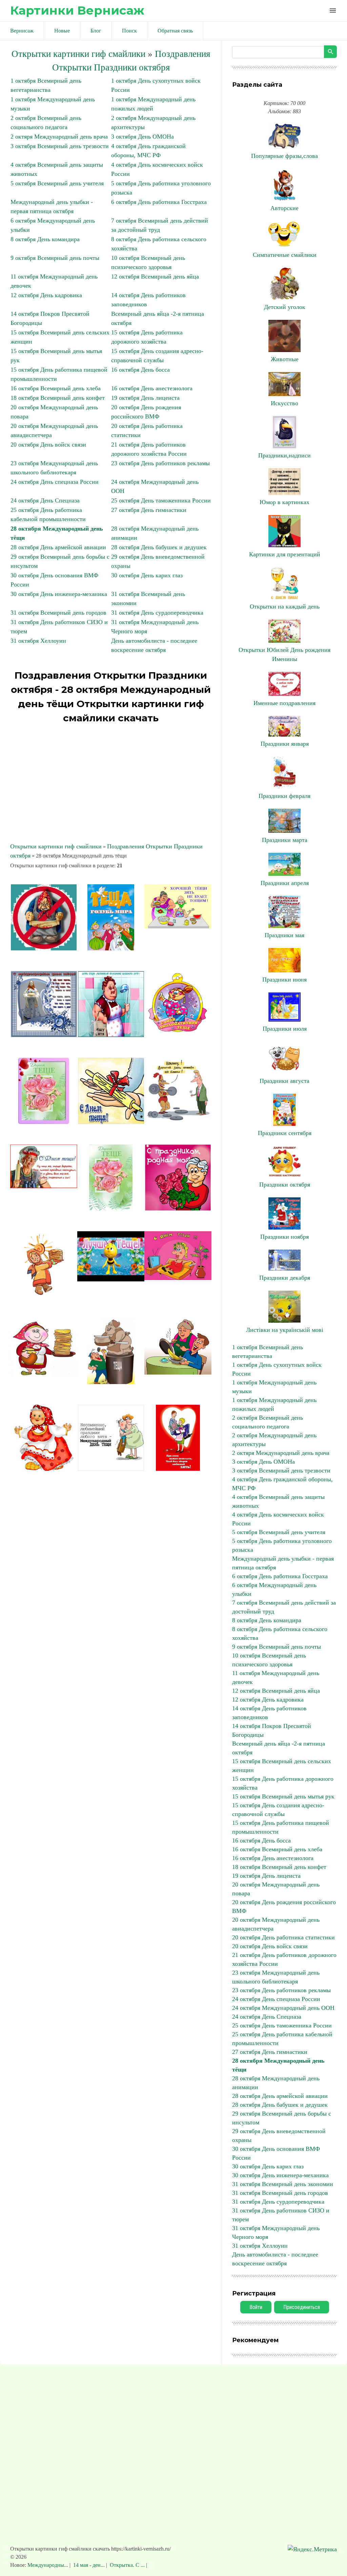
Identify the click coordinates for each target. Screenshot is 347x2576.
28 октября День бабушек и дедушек (159, 547)
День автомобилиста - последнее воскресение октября (275, 2259)
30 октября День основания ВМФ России (276, 2153)
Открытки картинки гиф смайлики (78, 54)
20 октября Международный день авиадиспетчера (276, 1924)
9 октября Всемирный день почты (55, 258)
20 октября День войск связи (48, 445)
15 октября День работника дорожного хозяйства (283, 1783)
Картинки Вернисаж (77, 10)
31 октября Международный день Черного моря (276, 2232)
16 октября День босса (140, 370)
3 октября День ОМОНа (142, 137)
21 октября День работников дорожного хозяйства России (284, 1959)
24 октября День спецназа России (55, 482)
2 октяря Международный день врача (59, 137)
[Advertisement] (111, 784)
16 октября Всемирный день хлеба (56, 388)
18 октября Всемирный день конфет (58, 398)
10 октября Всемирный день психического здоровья (269, 1660)
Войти (256, 2307)
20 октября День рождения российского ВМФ (284, 1907)
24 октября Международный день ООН (283, 2008)
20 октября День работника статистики (283, 1937)
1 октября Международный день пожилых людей (274, 1404)
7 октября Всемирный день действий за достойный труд (284, 1607)
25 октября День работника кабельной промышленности (282, 2039)
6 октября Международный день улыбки (274, 1589)
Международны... (48, 2565)
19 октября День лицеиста (145, 398)
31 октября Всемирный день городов (58, 613)
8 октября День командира (45, 239)
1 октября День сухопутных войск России (277, 1369)
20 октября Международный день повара (276, 1889)
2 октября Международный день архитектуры (274, 1440)
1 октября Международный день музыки (274, 1387)
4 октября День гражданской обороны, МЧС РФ (282, 1484)
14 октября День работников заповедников (269, 1713)
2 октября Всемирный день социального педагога (268, 1422)
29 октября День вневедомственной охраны (279, 2136)
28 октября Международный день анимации (276, 2083)
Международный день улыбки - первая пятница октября (283, 1563)
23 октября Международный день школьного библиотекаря (276, 1977)
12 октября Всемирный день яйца (155, 276)
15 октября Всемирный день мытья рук (283, 1796)
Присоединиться (302, 2307)
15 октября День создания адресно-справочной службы (278, 1810)
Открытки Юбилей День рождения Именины (284, 654)
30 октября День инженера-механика (59, 594)
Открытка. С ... (127, 2565)
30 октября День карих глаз (147, 575)
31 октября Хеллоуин (38, 641)
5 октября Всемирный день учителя (57, 183)
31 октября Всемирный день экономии (283, 2184)
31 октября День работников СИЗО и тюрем (281, 2215)
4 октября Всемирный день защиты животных (278, 1501)
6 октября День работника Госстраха (159, 202)
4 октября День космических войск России (278, 1519)
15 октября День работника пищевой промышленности (281, 1827)
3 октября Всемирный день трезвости (60, 146)
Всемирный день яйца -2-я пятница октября (279, 1748)
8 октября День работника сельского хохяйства (280, 1633)
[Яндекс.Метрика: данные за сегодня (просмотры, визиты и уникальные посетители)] (312, 2549)
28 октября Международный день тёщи (278, 2065)
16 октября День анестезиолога (152, 388)
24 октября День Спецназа (45, 500)
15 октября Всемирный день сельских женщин (282, 1766)
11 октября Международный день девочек (276, 1677)
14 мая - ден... (89, 2565)
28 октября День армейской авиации (58, 547)
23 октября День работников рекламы (160, 463)
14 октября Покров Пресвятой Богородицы (272, 1730)
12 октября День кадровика (46, 295)
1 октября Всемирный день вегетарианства (268, 1352)
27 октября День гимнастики (149, 510)
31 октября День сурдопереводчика (157, 613)
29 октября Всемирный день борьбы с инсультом (282, 2118)
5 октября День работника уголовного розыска (282, 1545)
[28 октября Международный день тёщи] (44, 948)
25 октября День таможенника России (161, 500)
